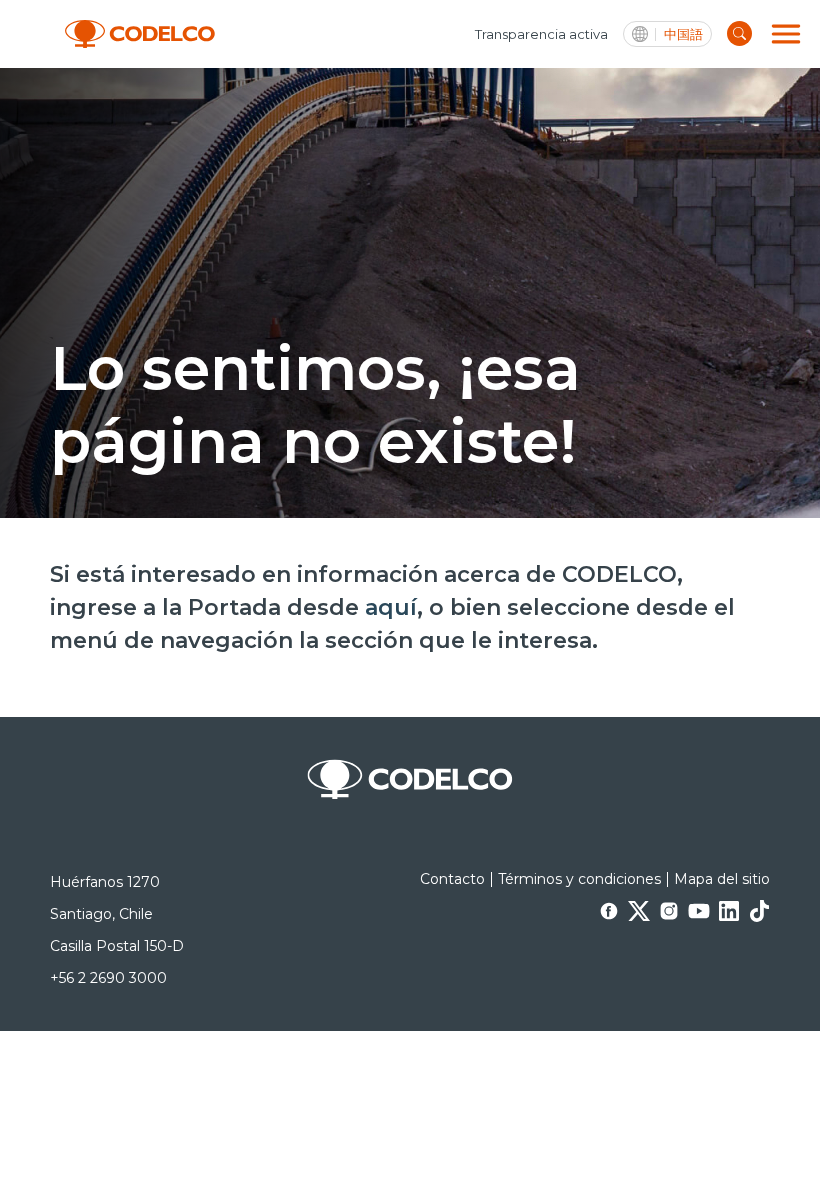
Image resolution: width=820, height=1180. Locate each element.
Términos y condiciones (579, 879)
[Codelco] (140, 34)
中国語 (683, 34)
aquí (391, 607)
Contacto (452, 879)
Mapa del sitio (722, 879)
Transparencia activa (541, 34)
